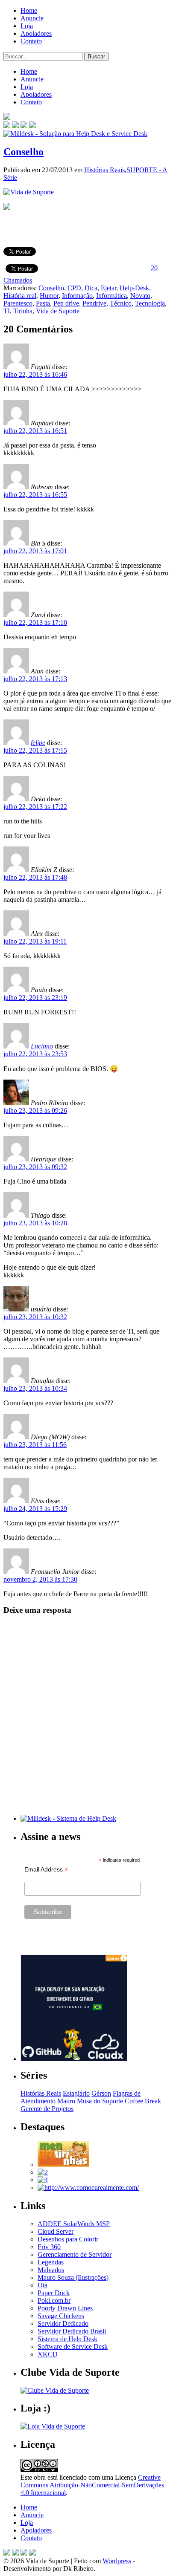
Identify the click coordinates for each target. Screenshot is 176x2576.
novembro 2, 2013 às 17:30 (40, 1579)
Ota (43, 2285)
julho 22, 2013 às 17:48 (35, 877)
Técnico (121, 303)
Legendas (51, 2262)
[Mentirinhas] (63, 2164)
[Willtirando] (43, 2172)
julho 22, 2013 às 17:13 (35, 679)
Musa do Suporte (100, 2101)
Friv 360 (49, 2247)
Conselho (23, 152)
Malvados (51, 2270)
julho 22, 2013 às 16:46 (35, 374)
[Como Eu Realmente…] (88, 2188)
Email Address (46, 1870)
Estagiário (76, 2093)
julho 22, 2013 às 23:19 (35, 998)
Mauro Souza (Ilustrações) (73, 2277)
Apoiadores (36, 33)
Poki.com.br (54, 2300)
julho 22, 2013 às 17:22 (35, 807)
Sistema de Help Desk (67, 2339)
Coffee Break (143, 2101)
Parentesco (18, 303)
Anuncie (32, 18)
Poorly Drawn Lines (65, 2308)
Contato (31, 41)
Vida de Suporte (58, 311)
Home (29, 10)
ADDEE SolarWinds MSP (74, 2224)
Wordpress (117, 2561)
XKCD (48, 2354)
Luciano (42, 1046)
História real (20, 296)
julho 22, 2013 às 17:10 (35, 622)
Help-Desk (134, 288)
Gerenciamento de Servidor (75, 2254)
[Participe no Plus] (24, 2553)
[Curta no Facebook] (15, 126)
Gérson (101, 2093)
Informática (111, 296)
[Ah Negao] (43, 2180)
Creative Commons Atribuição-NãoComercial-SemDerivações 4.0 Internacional (92, 2485)
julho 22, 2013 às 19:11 (35, 941)
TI (7, 311)
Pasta (43, 303)
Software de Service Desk (73, 2346)
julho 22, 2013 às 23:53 (35, 1054)
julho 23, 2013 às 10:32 (35, 1317)
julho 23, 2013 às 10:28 (35, 1223)
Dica (91, 288)
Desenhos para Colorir (68, 2239)
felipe (38, 743)
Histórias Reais (104, 170)
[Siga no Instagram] (32, 2553)
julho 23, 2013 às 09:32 (35, 1167)
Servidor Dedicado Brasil (72, 2331)
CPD (74, 288)
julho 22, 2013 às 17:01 (35, 551)
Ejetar (109, 288)
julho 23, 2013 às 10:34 (35, 1388)
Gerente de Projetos (47, 2109)
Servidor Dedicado (63, 2323)
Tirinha (23, 311)
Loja (27, 26)
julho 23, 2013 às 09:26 (35, 1110)
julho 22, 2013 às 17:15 (35, 750)
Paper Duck (54, 2293)
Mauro (66, 2101)
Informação (77, 296)
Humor (49, 296)
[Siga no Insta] (7, 126)
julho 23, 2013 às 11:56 (35, 1445)
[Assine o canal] (32, 126)
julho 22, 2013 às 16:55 (35, 495)
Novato (140, 296)
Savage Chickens (61, 2316)
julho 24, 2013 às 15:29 (35, 1509)
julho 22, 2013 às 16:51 (35, 431)
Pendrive (94, 303)
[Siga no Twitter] (24, 126)
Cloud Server (56, 2231)
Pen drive (66, 303)
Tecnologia (150, 303)
